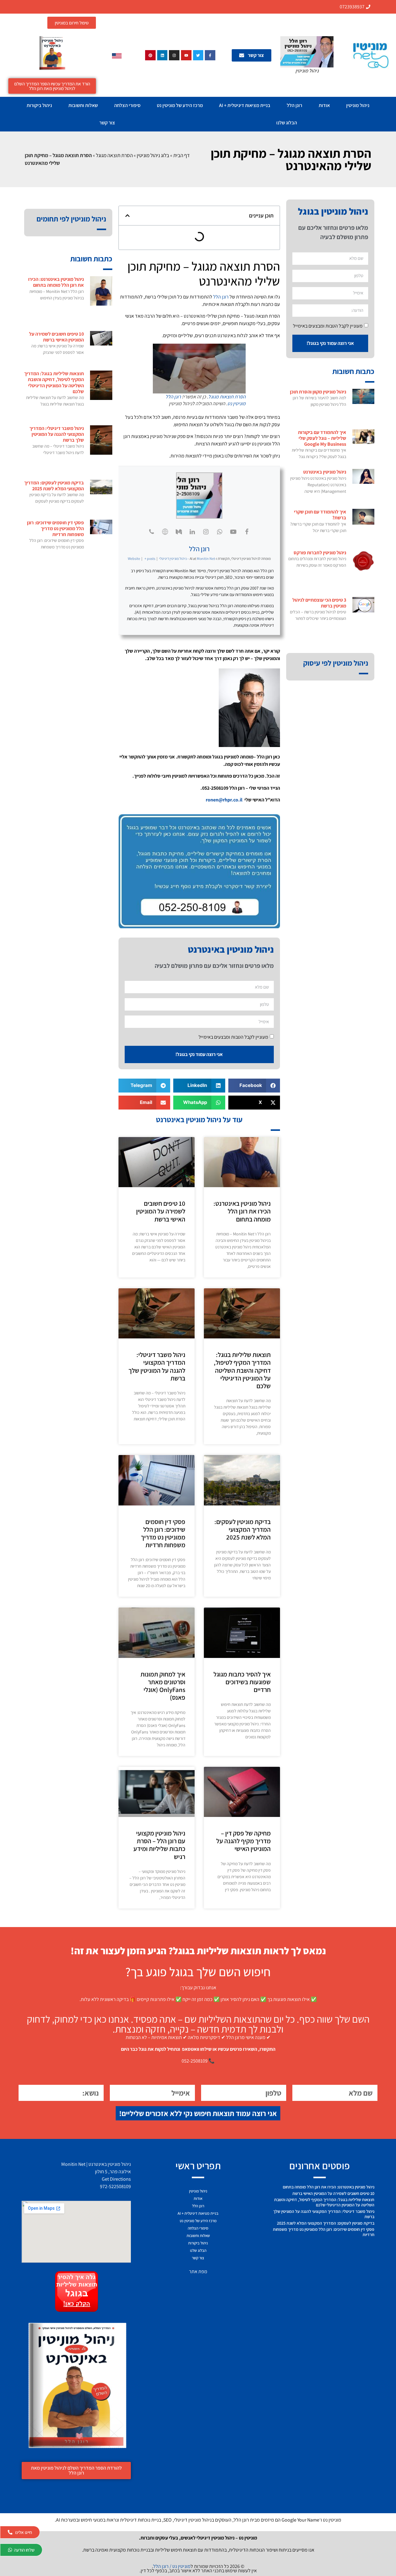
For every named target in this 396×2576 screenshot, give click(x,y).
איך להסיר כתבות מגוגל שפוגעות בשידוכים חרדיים (242, 1682)
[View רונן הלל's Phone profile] (152, 532)
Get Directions (116, 2179)
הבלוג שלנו (287, 123)
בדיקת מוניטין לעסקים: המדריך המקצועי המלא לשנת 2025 (243, 1529)
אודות (324, 105)
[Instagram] (174, 55)
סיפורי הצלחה (127, 105)
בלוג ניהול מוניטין (153, 155)
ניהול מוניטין (358, 105)
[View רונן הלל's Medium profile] (179, 532)
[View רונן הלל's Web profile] (165, 532)
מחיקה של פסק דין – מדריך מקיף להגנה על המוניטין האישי (243, 1841)
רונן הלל (295, 105)
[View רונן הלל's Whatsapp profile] (220, 532)
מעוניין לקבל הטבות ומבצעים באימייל (328, 326)
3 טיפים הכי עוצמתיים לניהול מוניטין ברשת (319, 603)
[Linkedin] (162, 55)
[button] (127, 216)
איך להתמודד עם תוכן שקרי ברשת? (320, 515)
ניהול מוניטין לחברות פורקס (320, 553)
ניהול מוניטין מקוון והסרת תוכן (318, 392)
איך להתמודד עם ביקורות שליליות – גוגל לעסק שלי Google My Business (322, 438)
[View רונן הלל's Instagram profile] (206, 532)
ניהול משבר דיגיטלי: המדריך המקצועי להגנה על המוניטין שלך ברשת (157, 1366)
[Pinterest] (150, 55)
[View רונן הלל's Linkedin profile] (192, 532)
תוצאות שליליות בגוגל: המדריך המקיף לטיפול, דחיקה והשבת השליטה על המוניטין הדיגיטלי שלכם (242, 1370)
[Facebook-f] (210, 55)
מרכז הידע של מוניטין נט (180, 105)
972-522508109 (115, 2186)
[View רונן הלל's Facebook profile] (247, 532)
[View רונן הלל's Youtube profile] (233, 532)
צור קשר (107, 123)
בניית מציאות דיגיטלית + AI (245, 105)
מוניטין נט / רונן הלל (172, 2566)
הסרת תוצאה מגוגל (114, 155)
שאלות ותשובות (83, 105)
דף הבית (181, 155)
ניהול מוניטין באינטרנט (325, 472)
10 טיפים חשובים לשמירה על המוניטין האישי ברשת (161, 1211)
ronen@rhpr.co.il (225, 800)
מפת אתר (198, 2271)
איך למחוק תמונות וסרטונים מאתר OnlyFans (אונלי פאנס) (163, 1686)
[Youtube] (186, 55)
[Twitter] (198, 55)
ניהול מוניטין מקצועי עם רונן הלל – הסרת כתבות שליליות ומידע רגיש (159, 1845)
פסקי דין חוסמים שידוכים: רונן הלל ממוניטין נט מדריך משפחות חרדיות (163, 1533)
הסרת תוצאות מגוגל (227, 397)
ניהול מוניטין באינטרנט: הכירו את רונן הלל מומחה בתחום (242, 1211)
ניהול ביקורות (39, 105)
